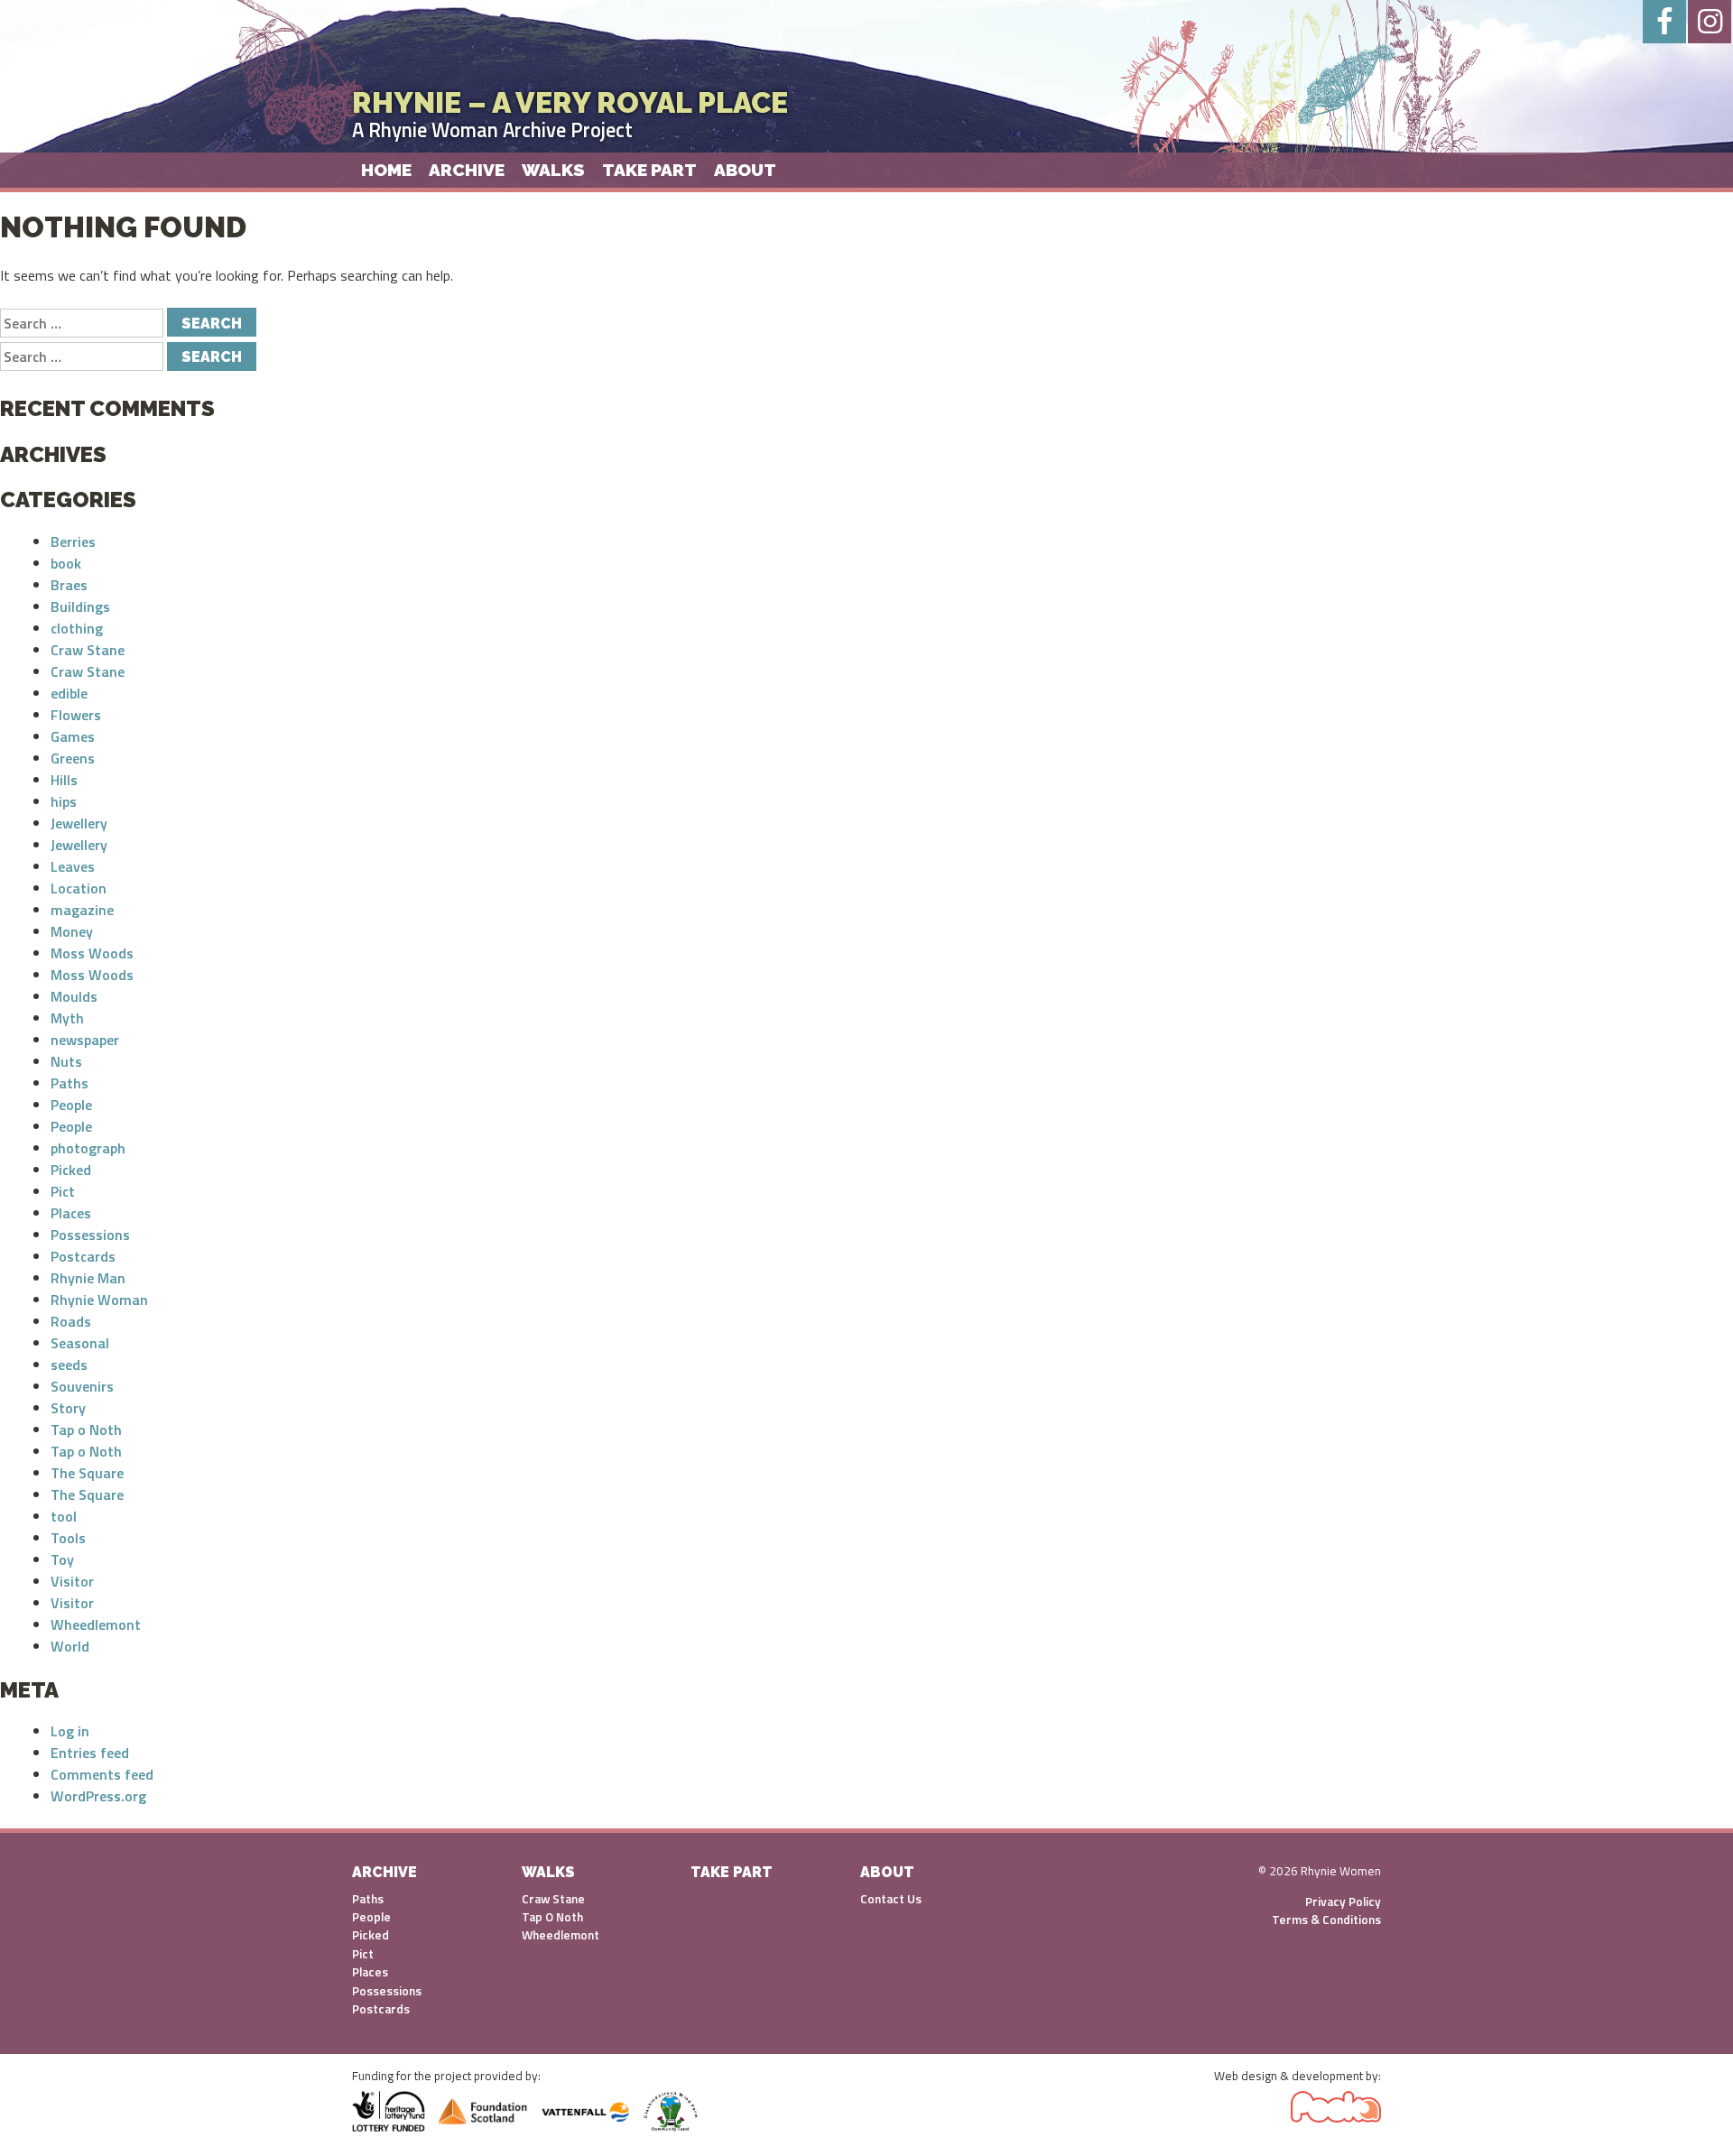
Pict (63, 1191)
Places (71, 1213)
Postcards (83, 1256)
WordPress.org (98, 1796)
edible (69, 693)
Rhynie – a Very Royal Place (570, 102)
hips (64, 801)
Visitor (72, 1581)
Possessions (90, 1235)
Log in (70, 1731)
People (71, 1105)
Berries (73, 541)
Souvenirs (82, 1386)
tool (64, 1516)
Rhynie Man (88, 1278)
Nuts (66, 1061)
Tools (68, 1538)
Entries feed (90, 1753)
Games (73, 736)
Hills (64, 780)
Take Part (649, 170)
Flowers (76, 715)
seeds (69, 1365)
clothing (77, 628)
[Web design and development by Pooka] (1336, 2103)
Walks (553, 170)
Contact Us (891, 1899)
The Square (87, 1473)
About (745, 170)
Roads (71, 1321)
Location (79, 888)
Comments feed (102, 1774)
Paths (70, 1083)
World (70, 1646)
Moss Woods (92, 953)
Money (72, 931)
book (66, 563)
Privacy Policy (1343, 1902)
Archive (467, 170)
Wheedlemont (96, 1624)
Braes (69, 585)
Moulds (74, 996)
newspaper (85, 1040)
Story (68, 1408)
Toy (62, 1559)
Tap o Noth (86, 1430)
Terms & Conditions (1326, 1920)
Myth (67, 1018)
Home (386, 170)
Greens (73, 758)
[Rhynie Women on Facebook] (1664, 22)
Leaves (73, 866)
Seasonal (80, 1343)
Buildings (80, 606)
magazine (82, 910)
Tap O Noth (552, 1917)
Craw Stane (88, 650)
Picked (71, 1170)
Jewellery (79, 823)
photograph (88, 1148)
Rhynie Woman (99, 1300)
